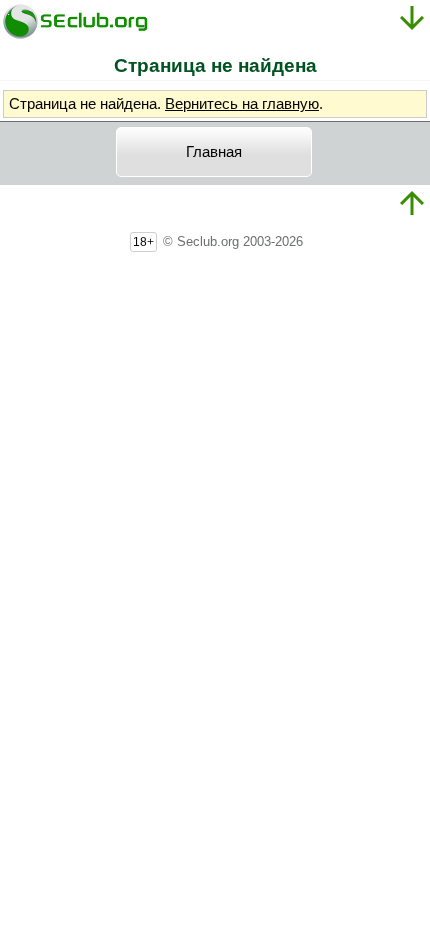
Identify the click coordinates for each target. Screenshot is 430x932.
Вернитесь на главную (242, 104)
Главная (214, 152)
